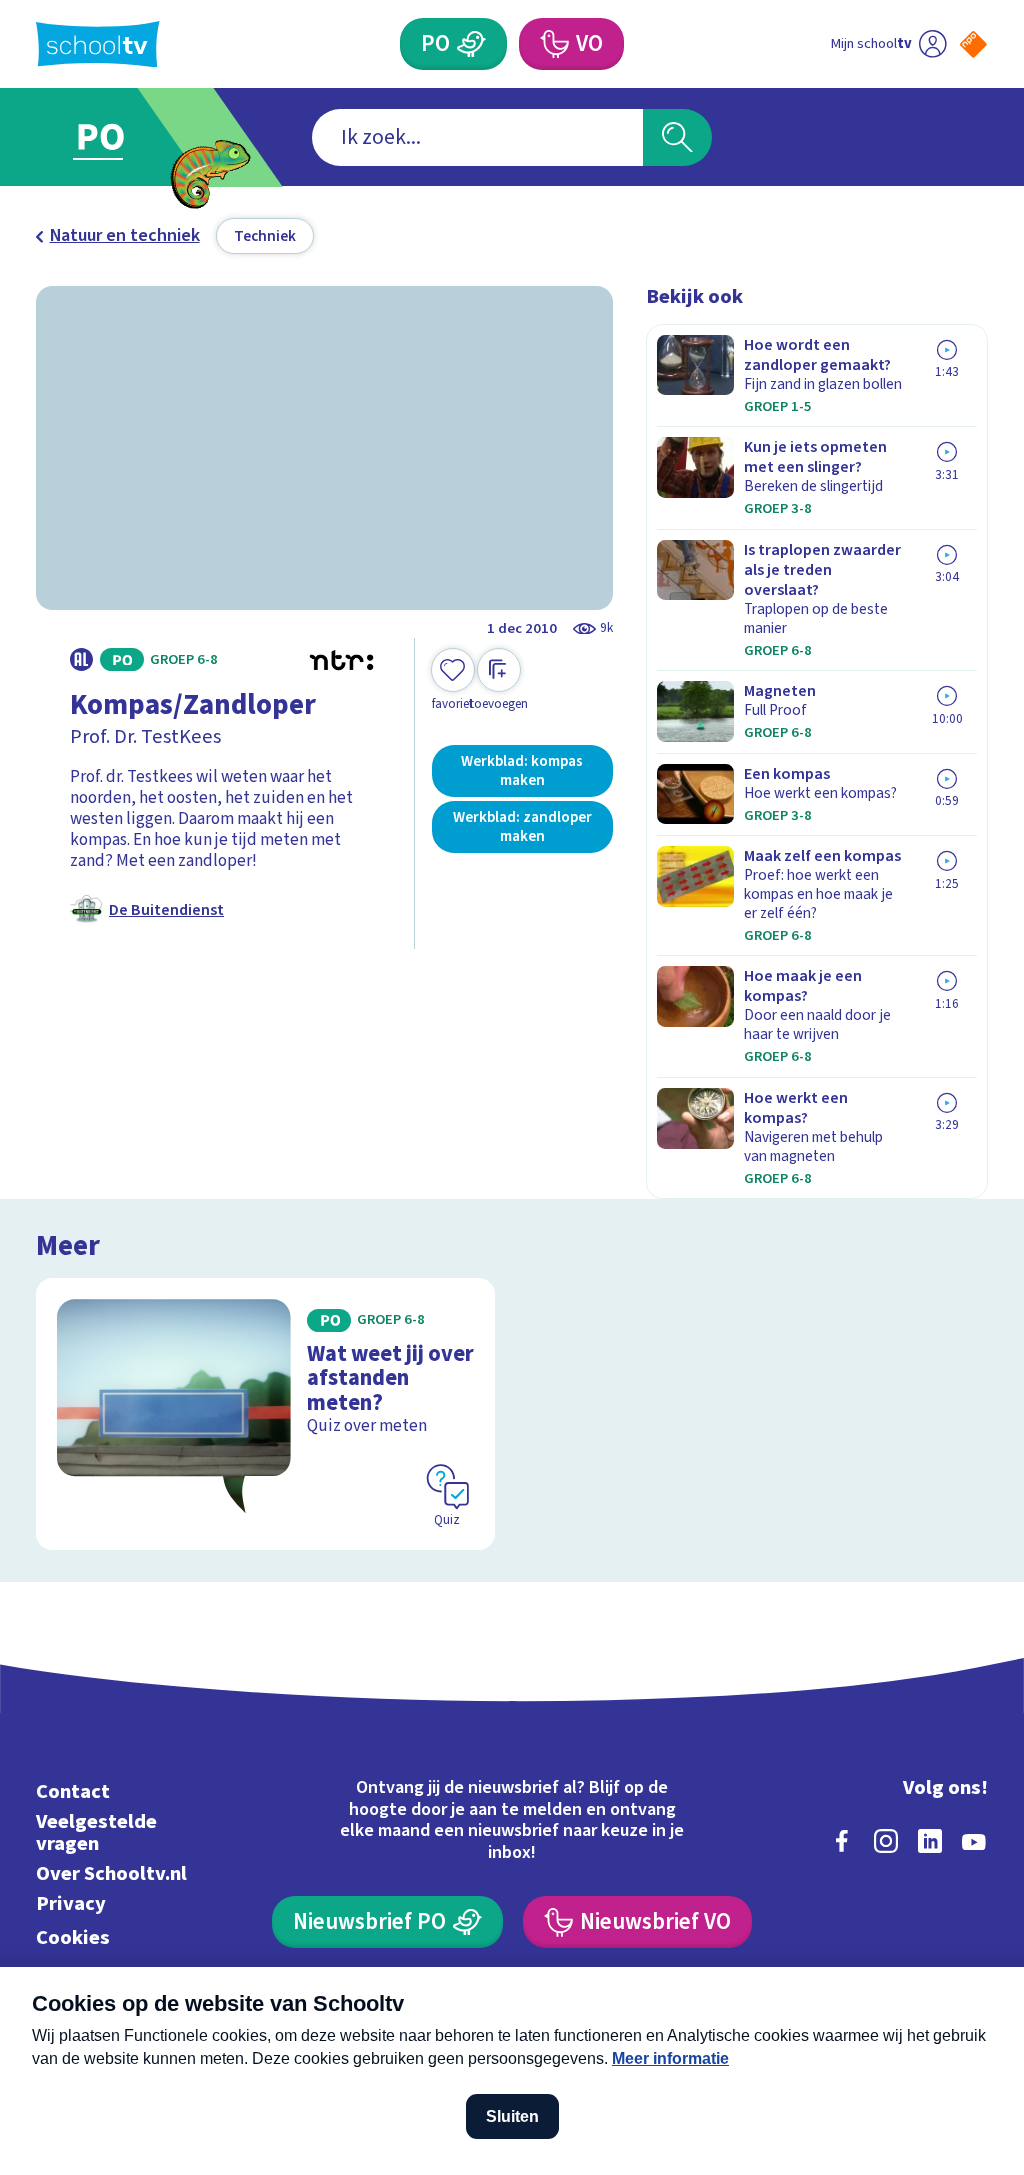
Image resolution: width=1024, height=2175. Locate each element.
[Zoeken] (677, 137)
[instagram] (886, 1841)
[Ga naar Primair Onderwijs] (129, 137)
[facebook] (842, 1841)
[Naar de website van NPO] (973, 44)
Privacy (71, 1903)
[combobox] (477, 137)
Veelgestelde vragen (96, 1832)
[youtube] (974, 1841)
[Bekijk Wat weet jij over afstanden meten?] (265, 1413)
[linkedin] (930, 1841)
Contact (73, 1791)
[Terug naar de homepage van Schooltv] (98, 44)
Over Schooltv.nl (111, 1873)
